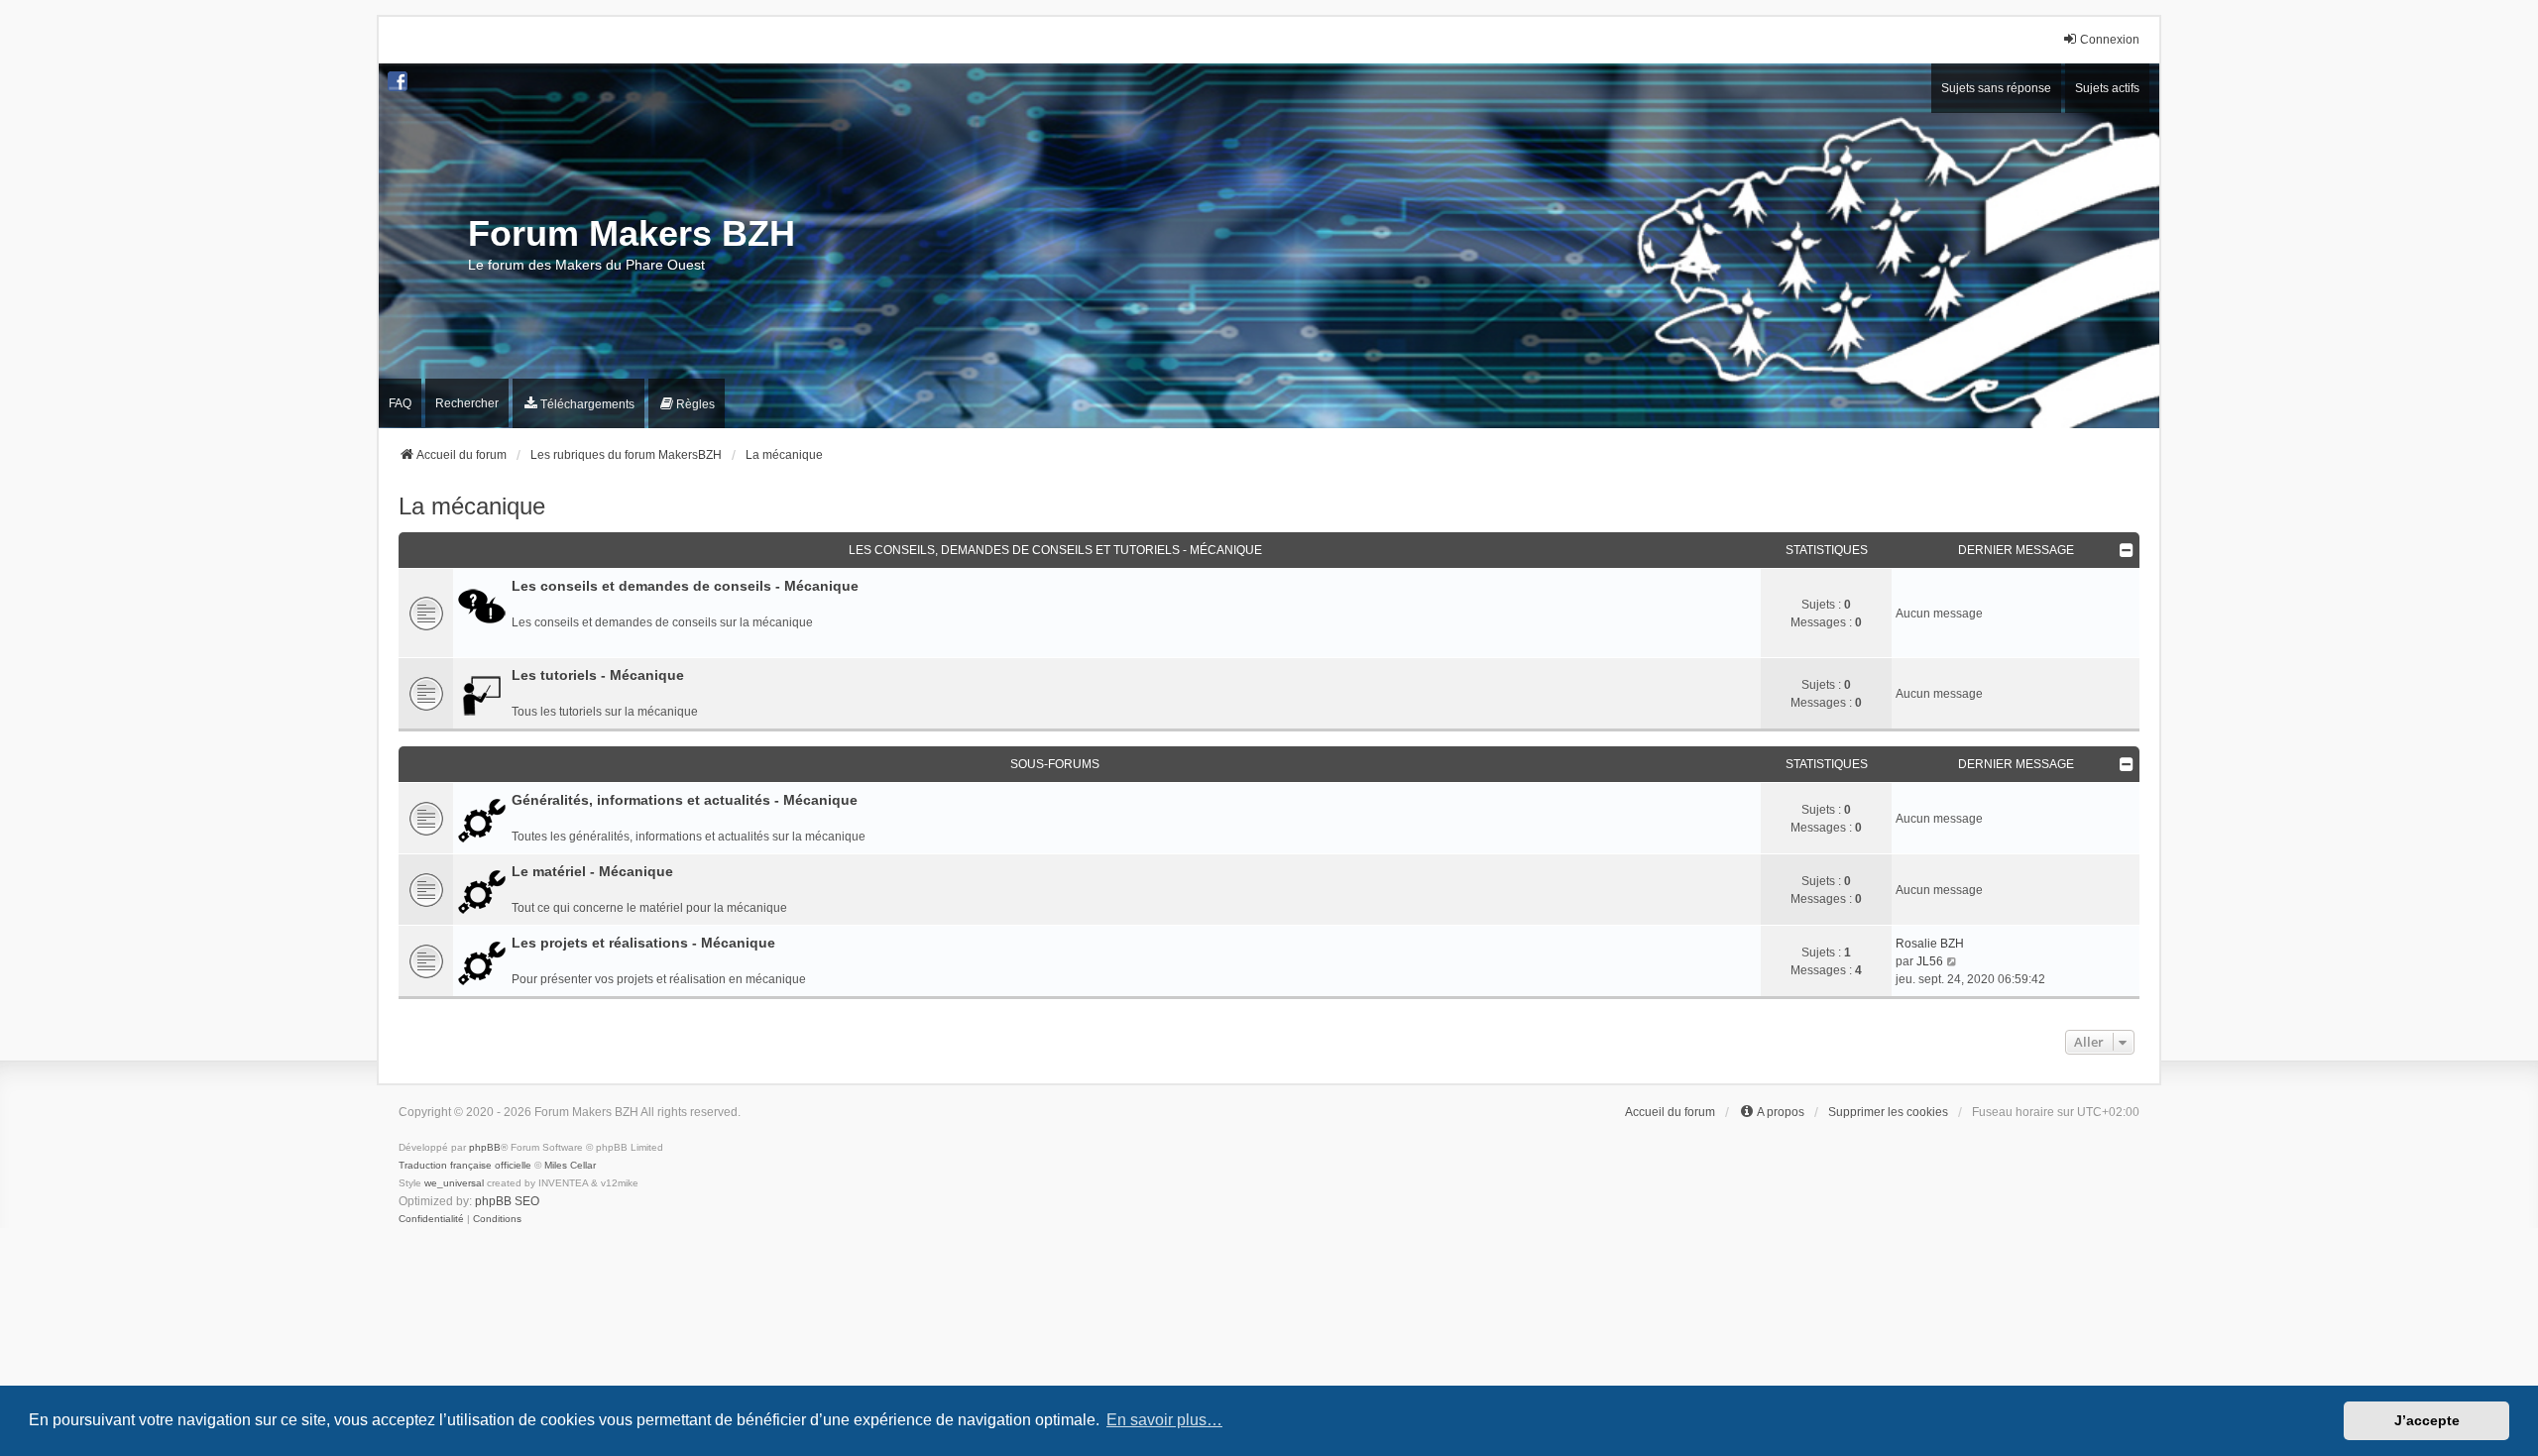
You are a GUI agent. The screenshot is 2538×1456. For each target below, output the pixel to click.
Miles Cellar (570, 1165)
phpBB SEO (507, 1201)
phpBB (485, 1147)
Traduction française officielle (465, 1165)
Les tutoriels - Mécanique (598, 675)
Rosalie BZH (1930, 944)
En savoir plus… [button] (1164, 1420)
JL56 (1930, 961)
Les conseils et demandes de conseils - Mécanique (685, 586)
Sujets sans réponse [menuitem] (1996, 88)
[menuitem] (578, 404)
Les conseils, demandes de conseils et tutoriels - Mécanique (1055, 550)
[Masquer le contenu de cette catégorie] (2127, 550)
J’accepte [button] (2427, 1420)
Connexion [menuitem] (2110, 40)
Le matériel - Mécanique (592, 871)
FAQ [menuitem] (400, 403)
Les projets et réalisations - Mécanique (643, 943)
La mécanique (472, 506)
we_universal (454, 1183)
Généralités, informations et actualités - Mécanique (685, 800)
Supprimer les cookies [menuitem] (1888, 1112)
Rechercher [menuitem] (467, 403)
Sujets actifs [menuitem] (2107, 88)
